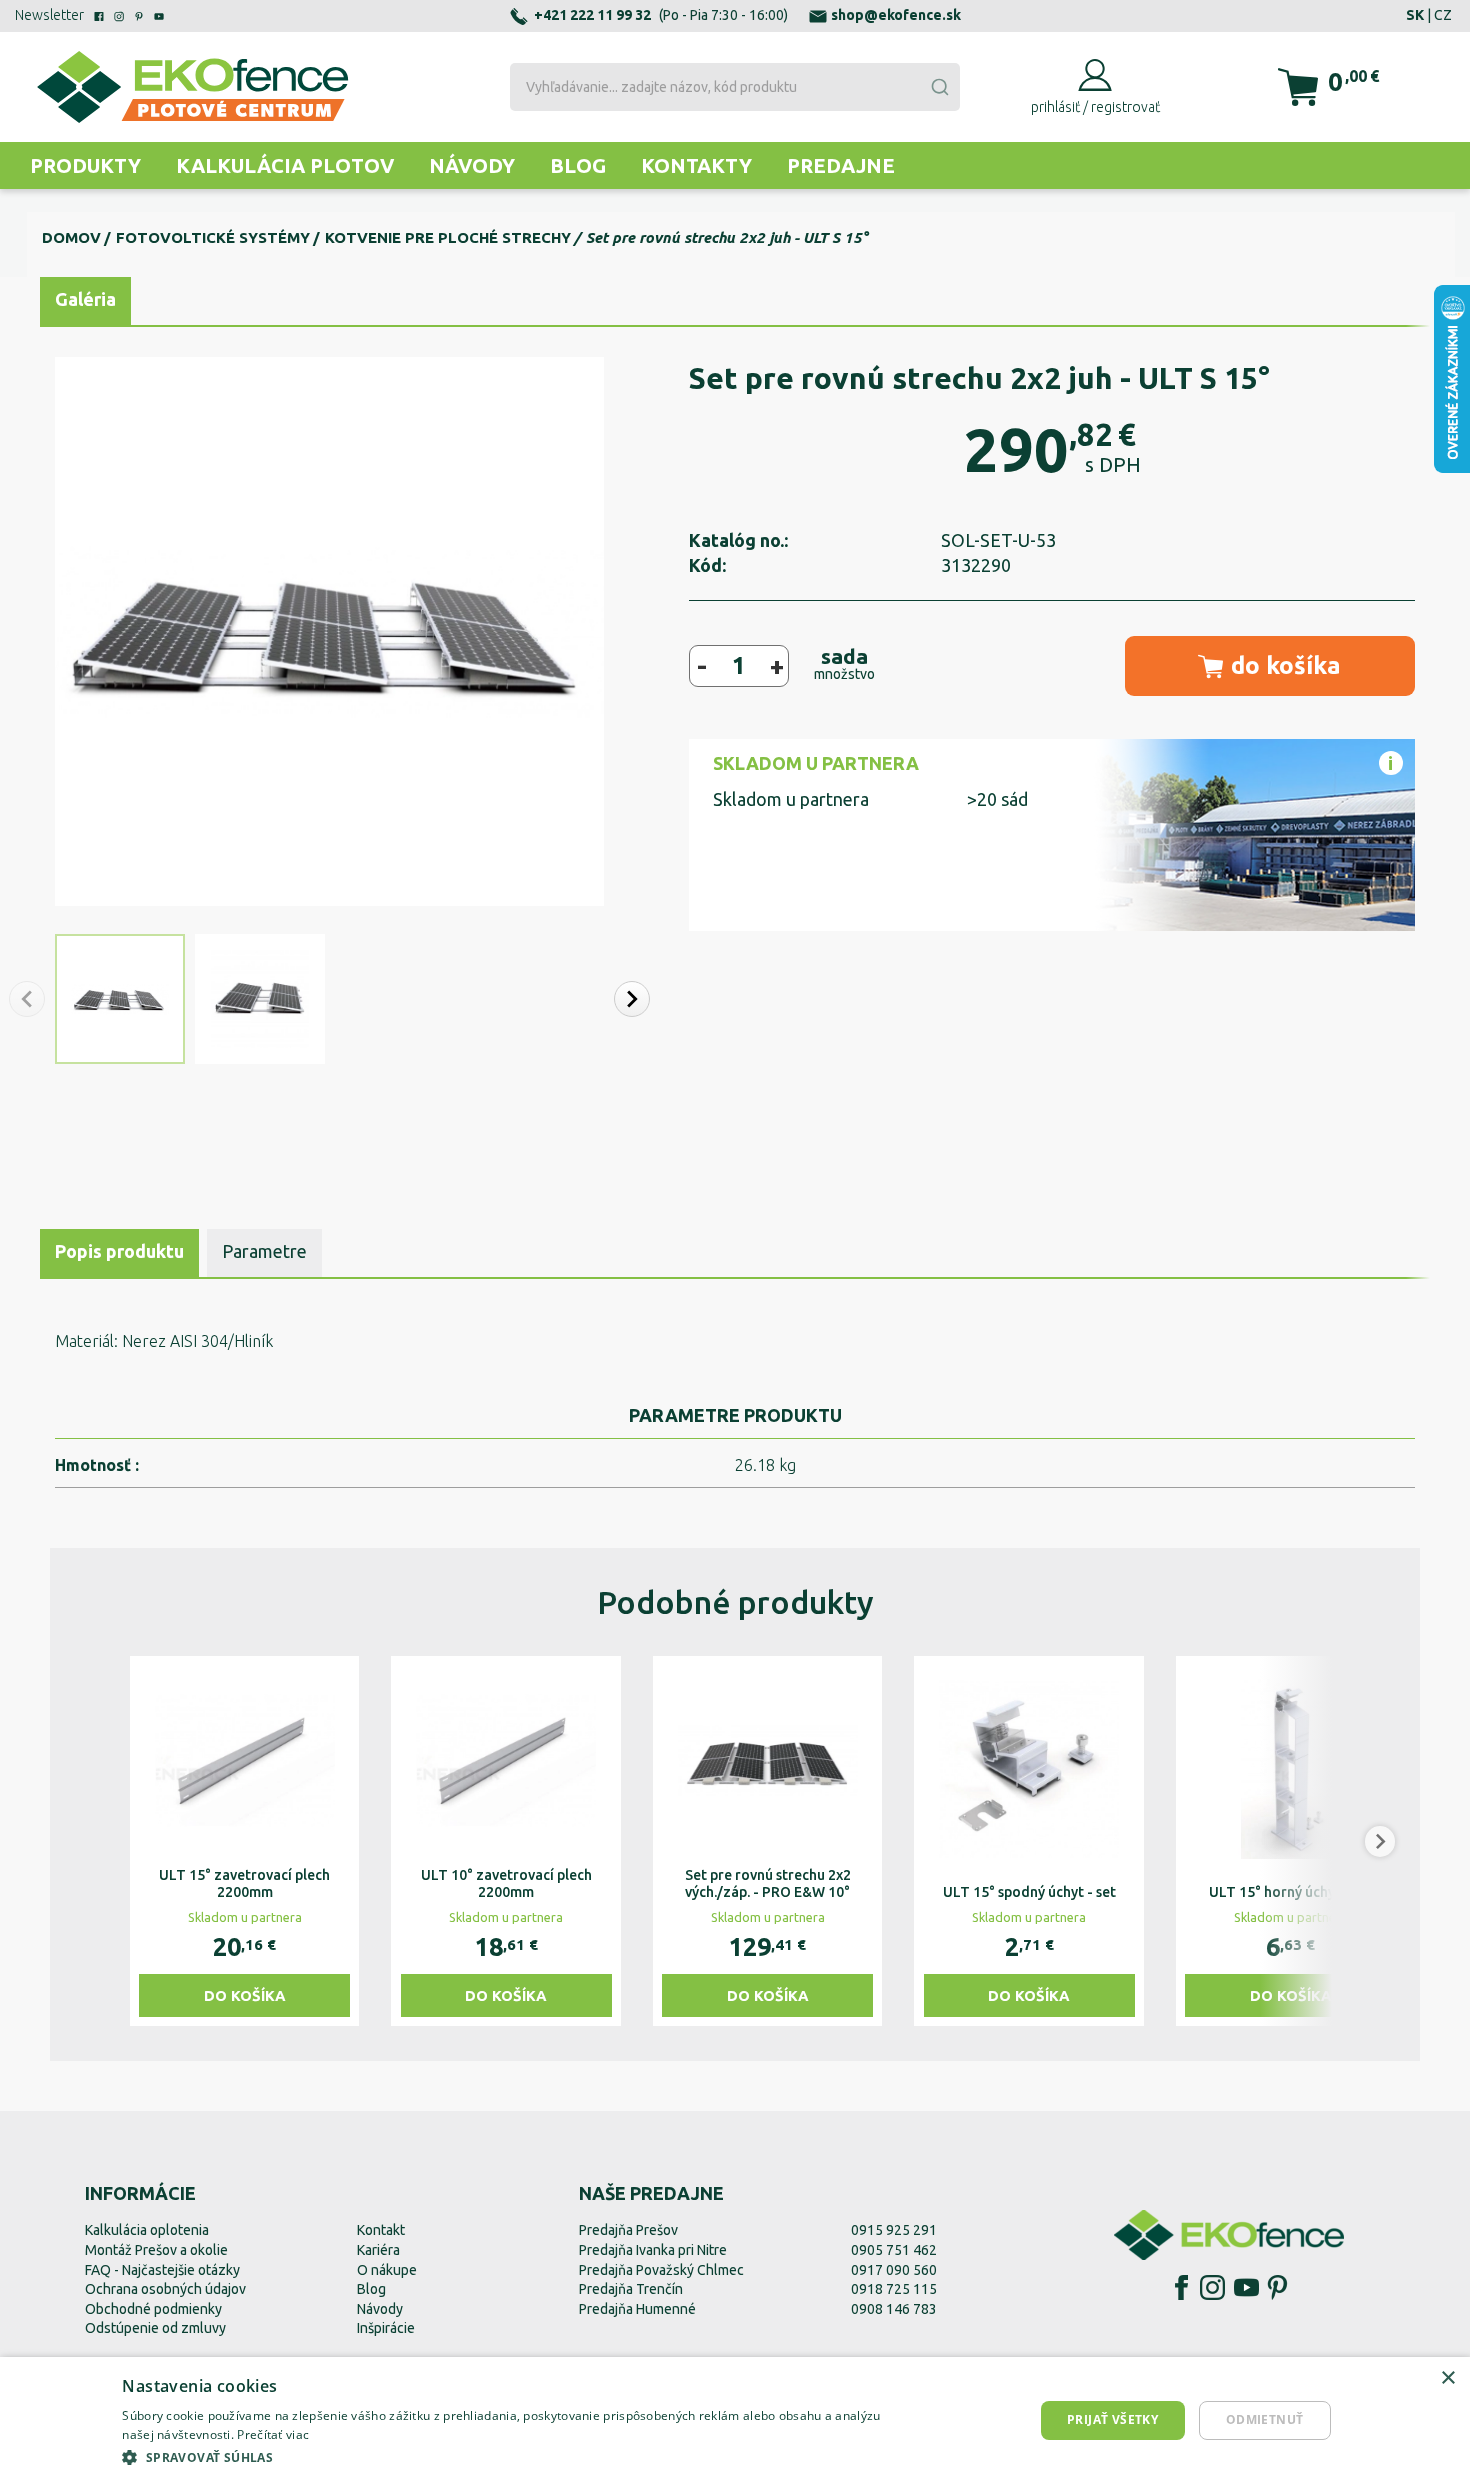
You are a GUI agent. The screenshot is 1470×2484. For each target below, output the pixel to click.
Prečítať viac (273, 2434)
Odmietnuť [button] (1265, 2419)
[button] (632, 999)
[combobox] (735, 87)
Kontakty (696, 165)
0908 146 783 (894, 2309)
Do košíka (245, 1995)
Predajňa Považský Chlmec (661, 2270)
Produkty (85, 165)
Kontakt (381, 2230)
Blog (578, 165)
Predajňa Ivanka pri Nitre (653, 2250)
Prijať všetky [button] (1112, 2419)
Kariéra (378, 2250)
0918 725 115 (894, 2289)
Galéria (85, 299)
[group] (244, 1841)
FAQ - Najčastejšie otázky (162, 2270)
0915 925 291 (894, 2230)
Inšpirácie (386, 2328)
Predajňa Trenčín (631, 2289)
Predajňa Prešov (628, 2230)
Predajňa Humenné (637, 2309)
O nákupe (387, 2270)
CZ (1443, 15)
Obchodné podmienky (153, 2309)
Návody (472, 165)
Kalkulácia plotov (285, 165)
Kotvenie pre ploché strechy (448, 237)
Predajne (841, 165)
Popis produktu (119, 1251)
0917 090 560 (894, 2270)
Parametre (264, 1251)
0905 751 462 (894, 2250)
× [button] (1447, 2378)
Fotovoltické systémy (213, 237)
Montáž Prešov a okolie (156, 2250)
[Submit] (939, 87)
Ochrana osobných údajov (165, 2289)
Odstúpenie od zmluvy (155, 2328)
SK (1415, 15)
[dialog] (735, 2420)
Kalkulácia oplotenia (147, 2230)
